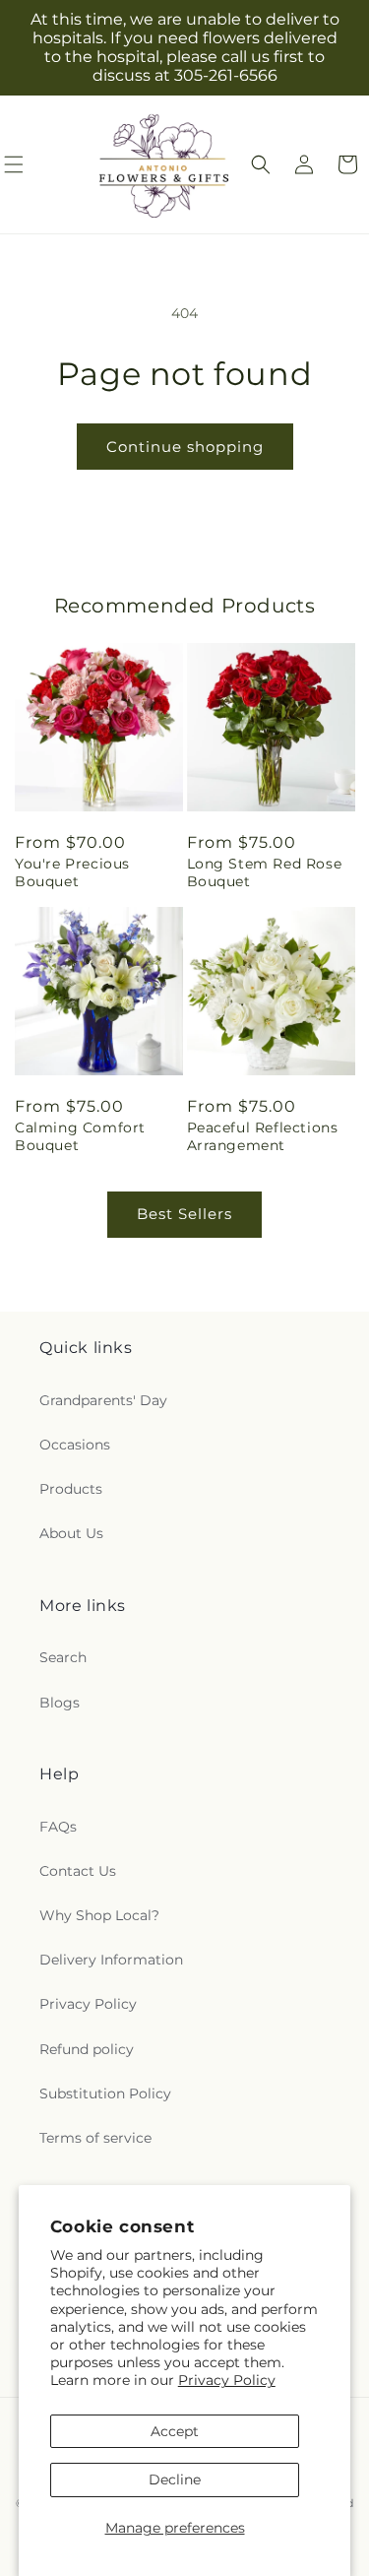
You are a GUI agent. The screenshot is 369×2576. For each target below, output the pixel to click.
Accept (175, 2431)
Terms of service (95, 2138)
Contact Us (78, 1871)
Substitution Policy (105, 2093)
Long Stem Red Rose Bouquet (265, 872)
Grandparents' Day (103, 1400)
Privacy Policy (227, 2380)
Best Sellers (184, 1214)
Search (63, 1657)
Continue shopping (185, 447)
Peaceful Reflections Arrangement (263, 1136)
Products (71, 1489)
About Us (71, 1533)
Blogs (60, 1703)
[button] (261, 164)
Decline (175, 2479)
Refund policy (87, 2049)
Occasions (75, 1445)
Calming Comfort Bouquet (80, 1136)
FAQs (58, 1827)
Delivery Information (111, 1960)
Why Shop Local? (99, 1915)
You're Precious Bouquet (72, 872)
